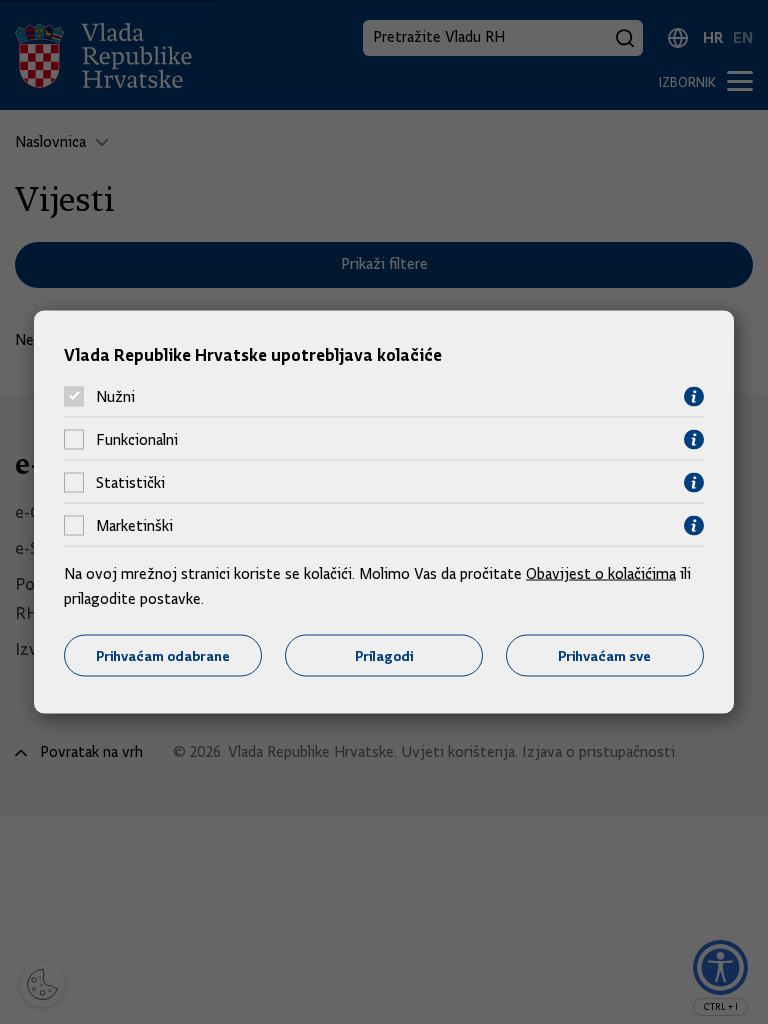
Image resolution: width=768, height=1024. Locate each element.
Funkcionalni (137, 440)
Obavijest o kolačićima (601, 573)
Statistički (130, 483)
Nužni (115, 397)
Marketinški (134, 526)
